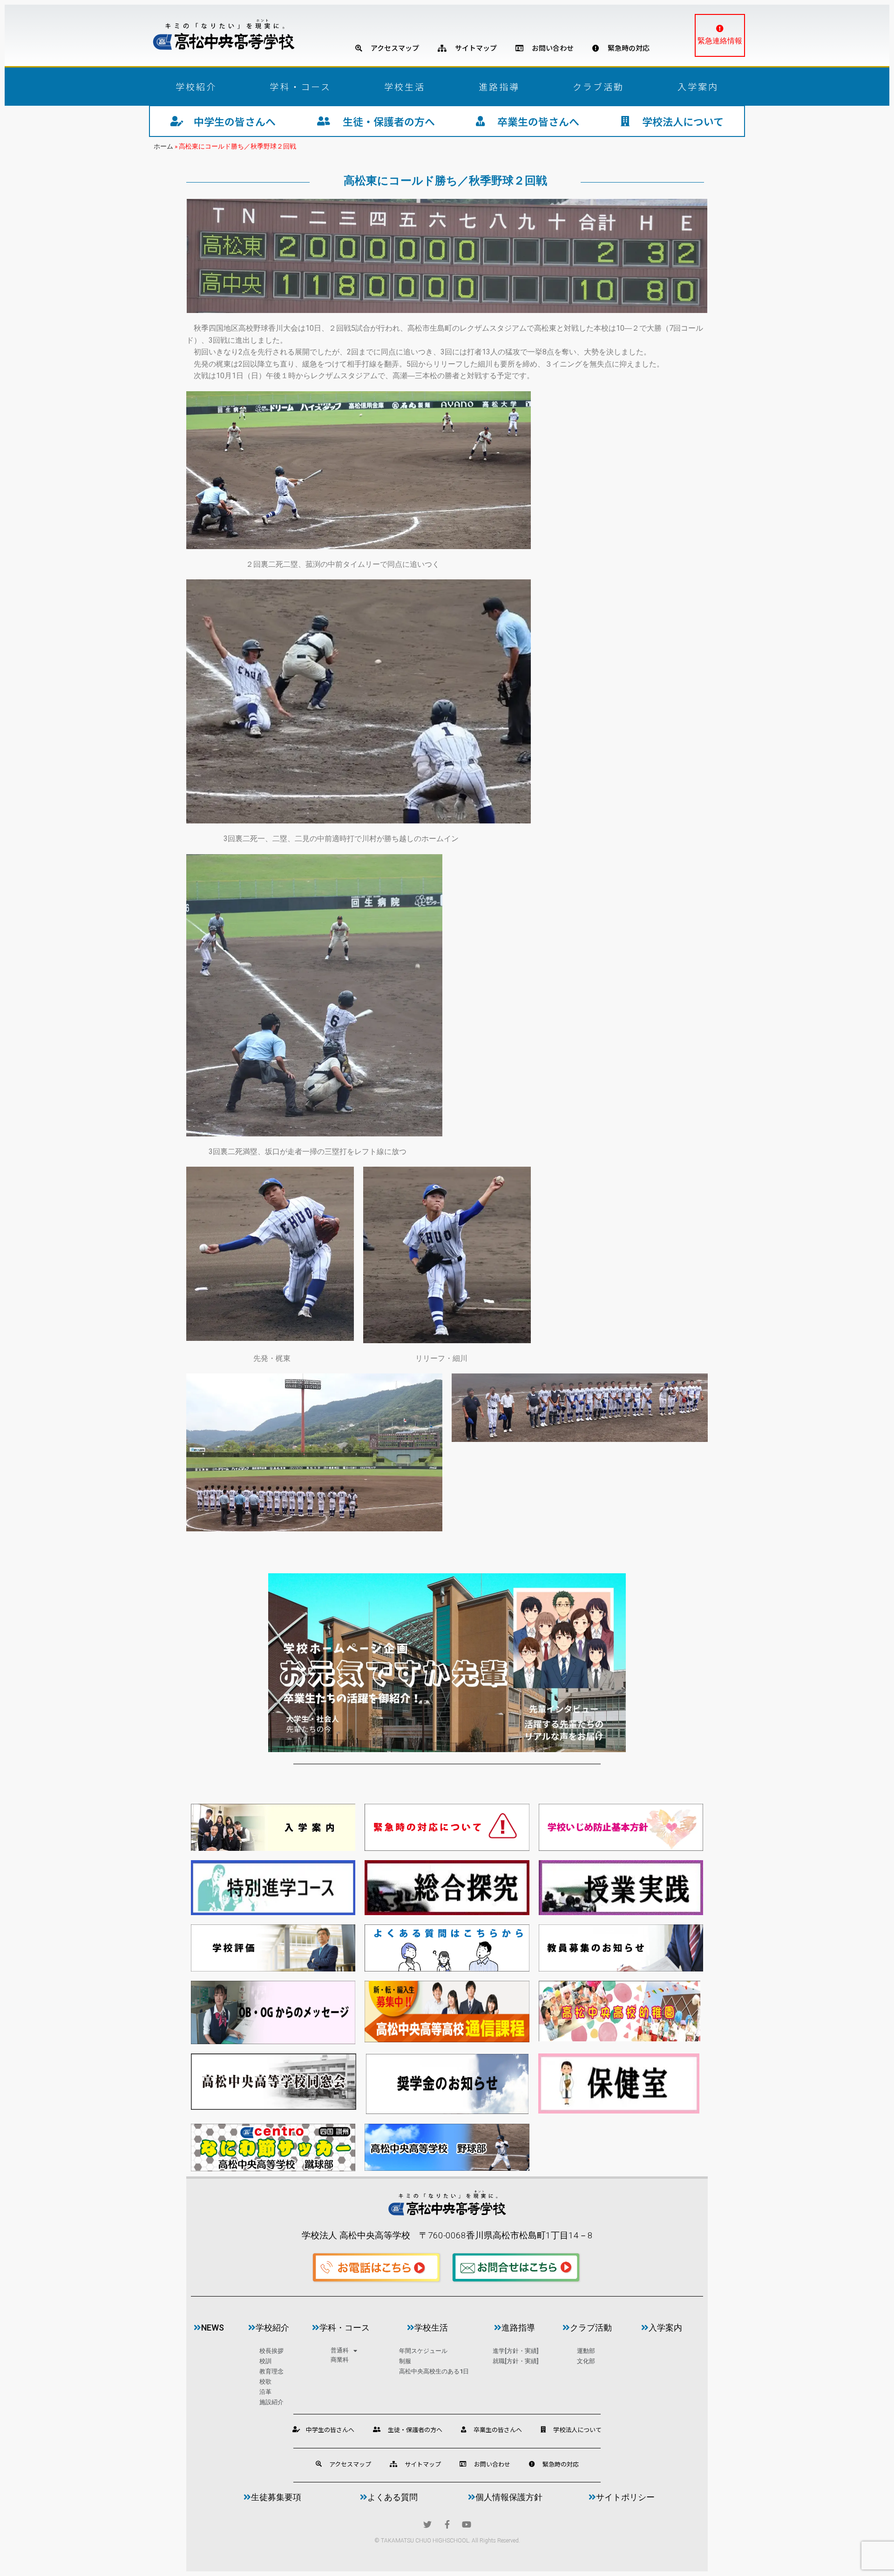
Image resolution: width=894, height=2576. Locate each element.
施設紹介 (271, 2402)
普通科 (340, 2350)
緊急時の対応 (624, 48)
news (213, 2328)
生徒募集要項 (276, 2497)
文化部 (586, 2361)
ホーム (163, 146)
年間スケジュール (423, 2351)
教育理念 (271, 2371)
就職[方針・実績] (515, 2361)
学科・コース (300, 86)
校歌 (265, 2382)
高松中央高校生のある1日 (434, 2371)
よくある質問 (393, 2497)
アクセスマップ (391, 48)
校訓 (265, 2361)
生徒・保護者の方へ (383, 121)
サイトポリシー (625, 2497)
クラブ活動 (599, 86)
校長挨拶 (271, 2351)
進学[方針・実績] (515, 2351)
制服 (405, 2361)
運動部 (586, 2351)
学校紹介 (196, 86)
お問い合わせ (549, 48)
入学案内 (698, 86)
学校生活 (405, 86)
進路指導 (499, 86)
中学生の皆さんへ (230, 121)
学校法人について (677, 121)
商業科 (340, 2360)
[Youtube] (467, 2524)
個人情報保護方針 (509, 2497)
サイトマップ (472, 48)
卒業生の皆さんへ (532, 121)
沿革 (265, 2392)
